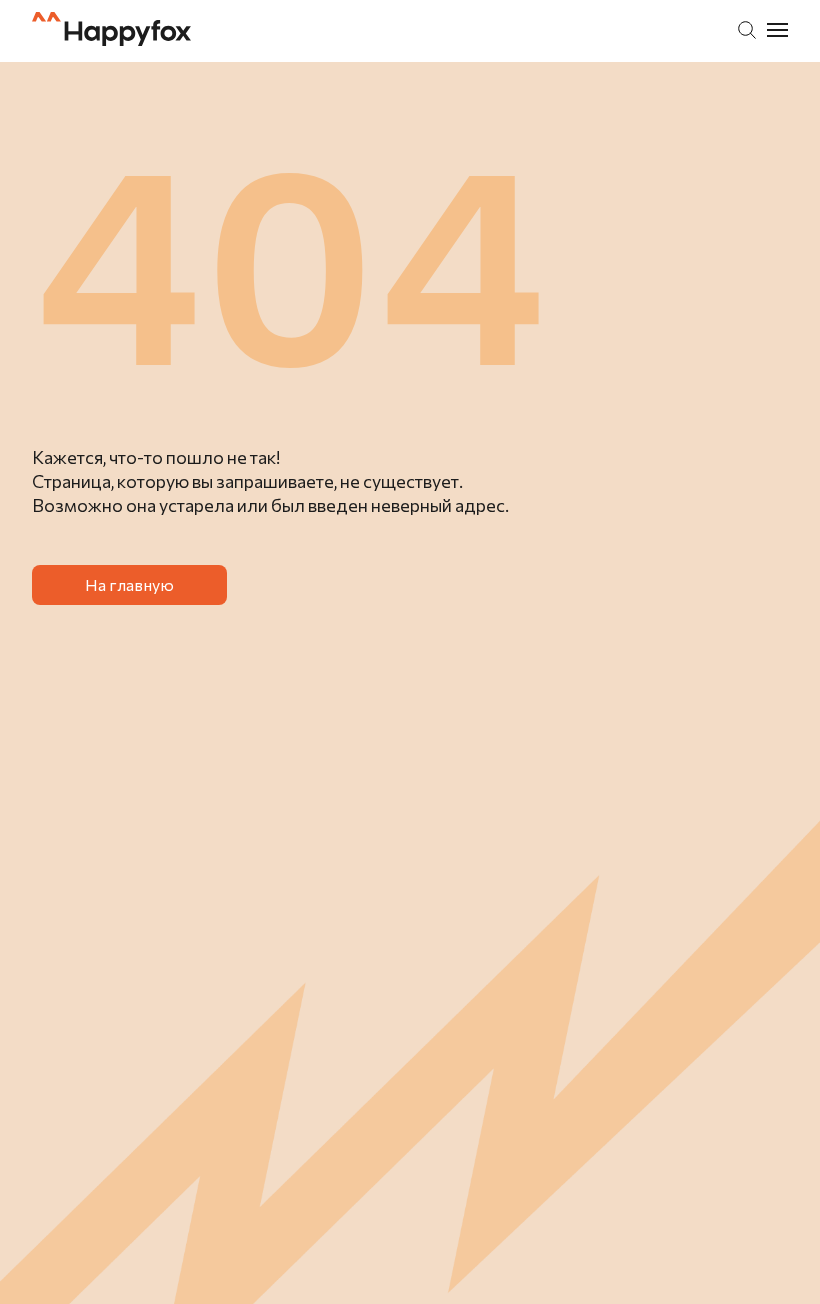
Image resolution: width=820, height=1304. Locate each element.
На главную (129, 584)
